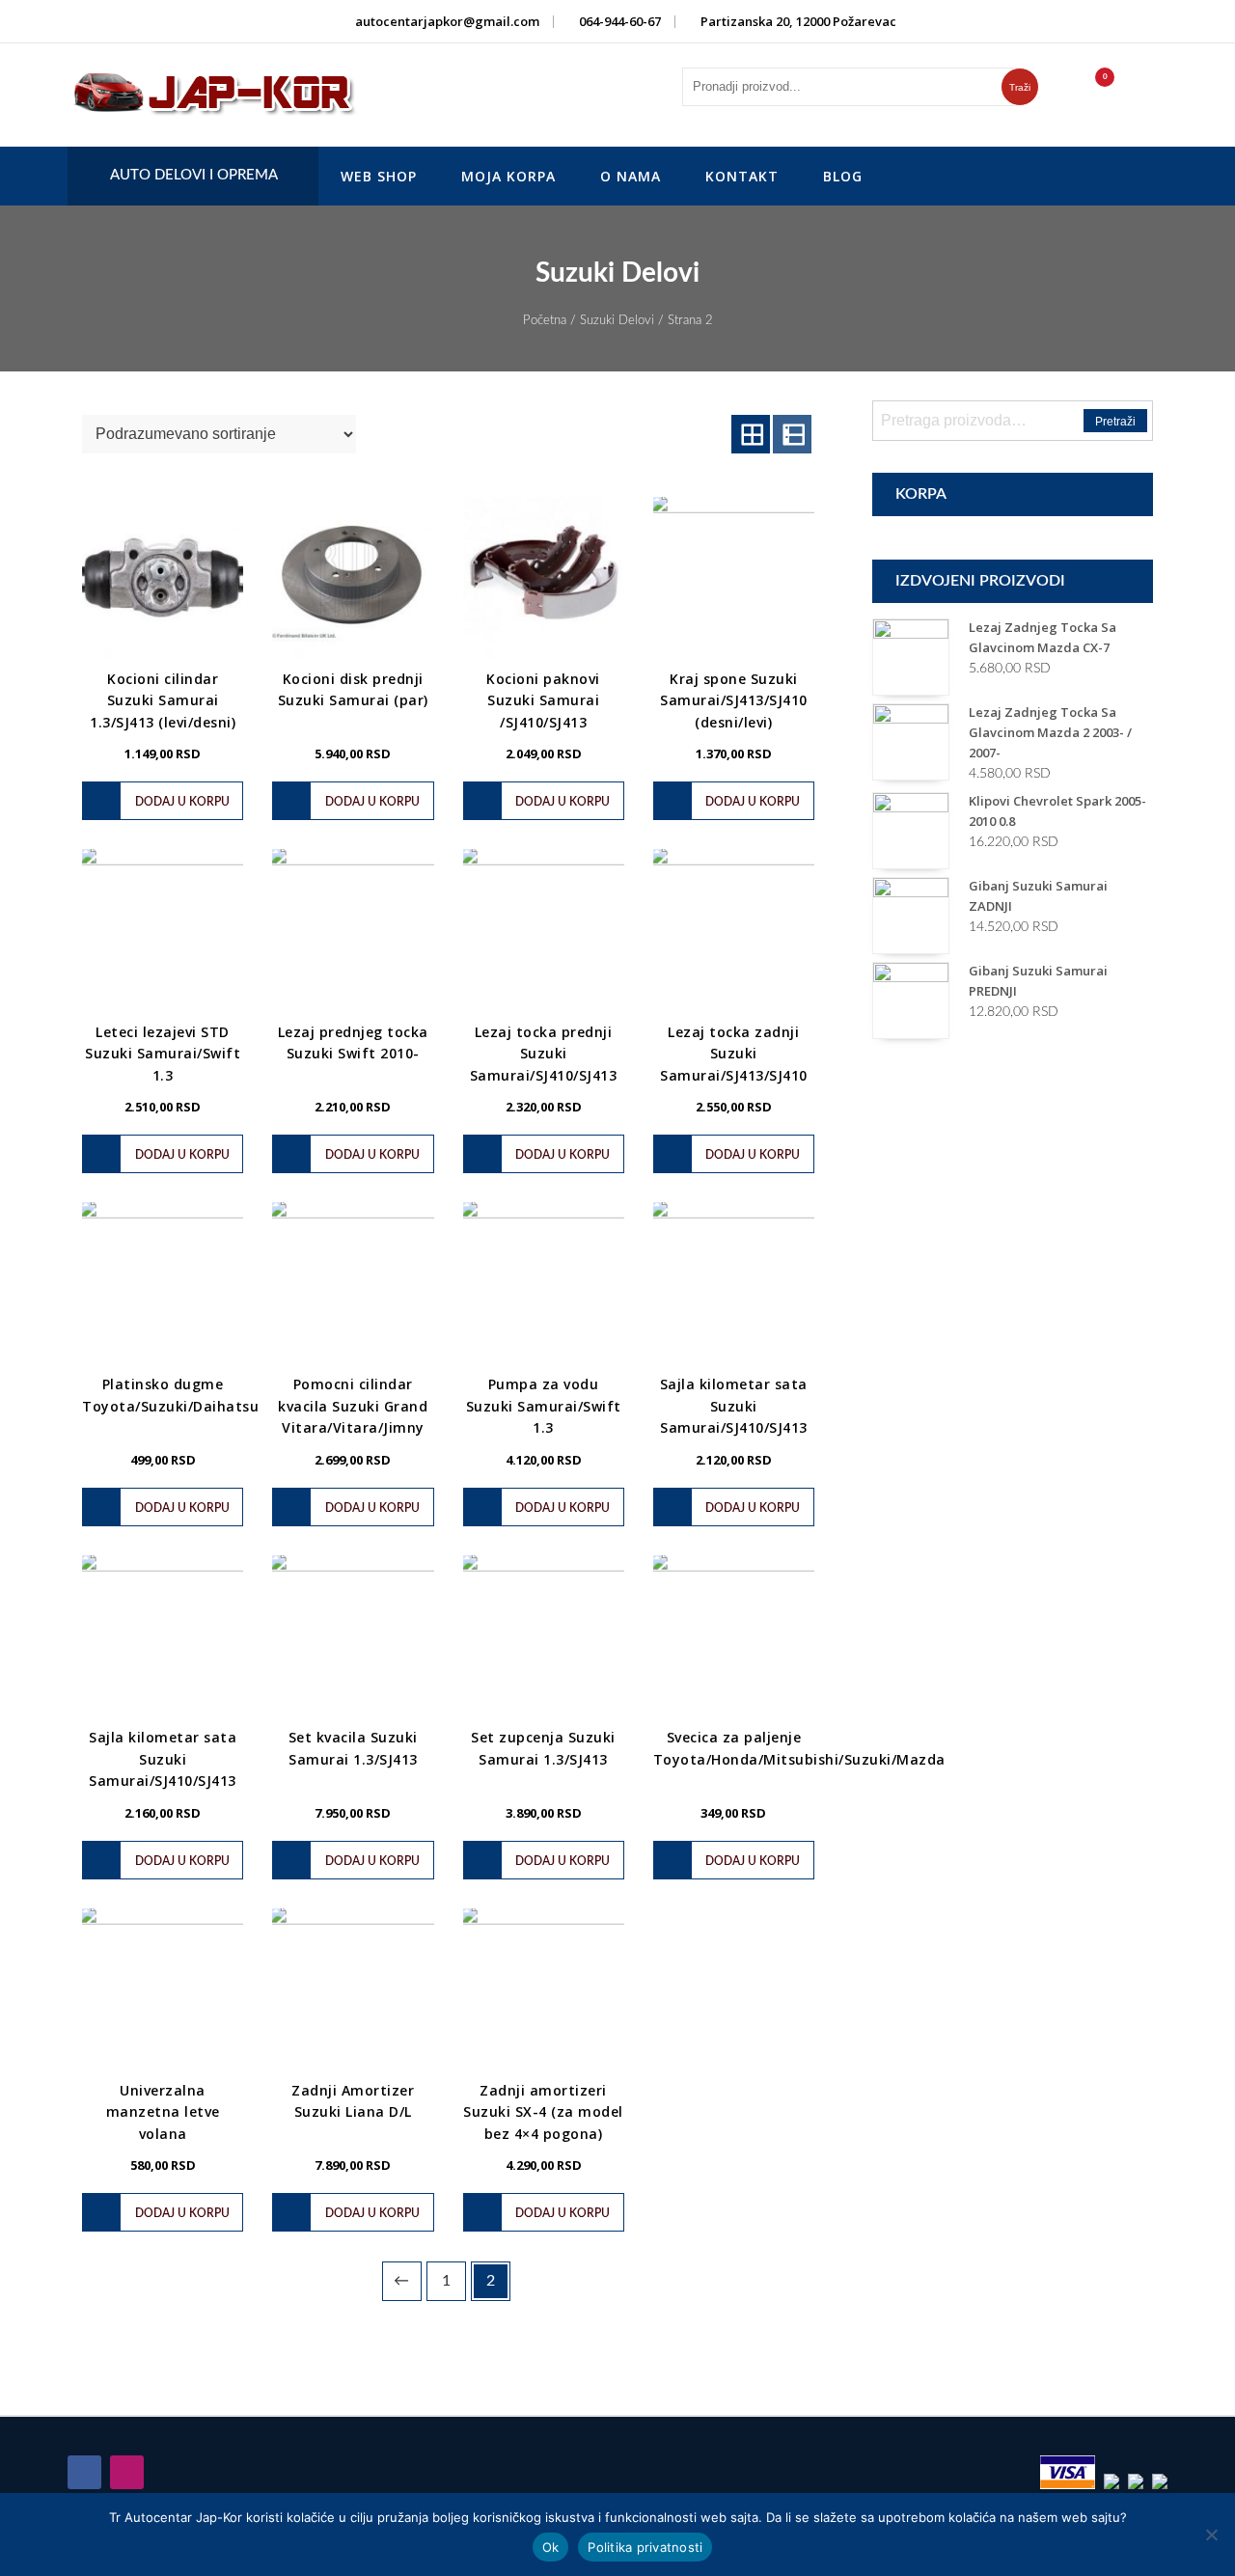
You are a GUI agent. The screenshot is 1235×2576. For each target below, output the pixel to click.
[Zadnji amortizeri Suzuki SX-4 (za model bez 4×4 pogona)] (544, 1989)
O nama (631, 176)
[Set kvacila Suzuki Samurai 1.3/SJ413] (353, 1636)
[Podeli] (1171, 21)
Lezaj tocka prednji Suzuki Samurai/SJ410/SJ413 (544, 1054)
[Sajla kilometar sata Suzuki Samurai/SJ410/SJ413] (734, 1283)
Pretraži (1115, 422)
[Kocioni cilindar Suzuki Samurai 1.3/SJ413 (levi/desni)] (163, 577)
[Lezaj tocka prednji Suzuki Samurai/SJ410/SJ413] (544, 930)
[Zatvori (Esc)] (1214, 21)
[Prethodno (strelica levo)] (34, 1288)
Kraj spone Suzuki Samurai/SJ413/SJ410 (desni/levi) (734, 700)
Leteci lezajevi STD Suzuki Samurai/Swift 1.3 (163, 1054)
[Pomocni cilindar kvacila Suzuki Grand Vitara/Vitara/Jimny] (353, 1283)
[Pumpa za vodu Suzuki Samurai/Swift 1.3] (544, 1283)
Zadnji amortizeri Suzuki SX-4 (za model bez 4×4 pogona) (543, 2112)
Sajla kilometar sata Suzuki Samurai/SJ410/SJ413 (734, 1406)
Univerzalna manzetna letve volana (163, 2112)
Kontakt (742, 176)
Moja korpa (508, 176)
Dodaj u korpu (182, 802)
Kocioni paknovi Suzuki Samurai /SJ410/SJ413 (543, 700)
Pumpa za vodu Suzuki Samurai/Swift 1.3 (544, 1406)
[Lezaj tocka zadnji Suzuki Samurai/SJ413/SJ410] (734, 930)
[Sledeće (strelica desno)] (1201, 1288)
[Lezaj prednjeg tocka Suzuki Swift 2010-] (353, 930)
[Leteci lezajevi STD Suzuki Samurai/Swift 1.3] (163, 930)
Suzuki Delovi (617, 321)
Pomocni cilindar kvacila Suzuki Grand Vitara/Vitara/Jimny (353, 1406)
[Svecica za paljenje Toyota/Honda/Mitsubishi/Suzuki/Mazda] (734, 1636)
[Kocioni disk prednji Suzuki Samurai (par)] (353, 577)
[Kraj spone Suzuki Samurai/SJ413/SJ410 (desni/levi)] (734, 577)
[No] (1211, 2535)
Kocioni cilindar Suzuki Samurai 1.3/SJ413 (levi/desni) (163, 700)
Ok (551, 2547)
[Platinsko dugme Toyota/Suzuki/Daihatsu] (163, 1283)
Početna (545, 321)
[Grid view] (751, 434)
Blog (843, 176)
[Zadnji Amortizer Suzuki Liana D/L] (353, 1989)
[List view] (792, 434)
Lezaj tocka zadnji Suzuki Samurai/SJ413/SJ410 (734, 1054)
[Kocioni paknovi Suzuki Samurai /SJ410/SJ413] (544, 577)
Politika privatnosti (645, 2547)
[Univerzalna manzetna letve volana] (163, 1989)
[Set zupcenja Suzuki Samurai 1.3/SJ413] (544, 1636)
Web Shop (379, 176)
